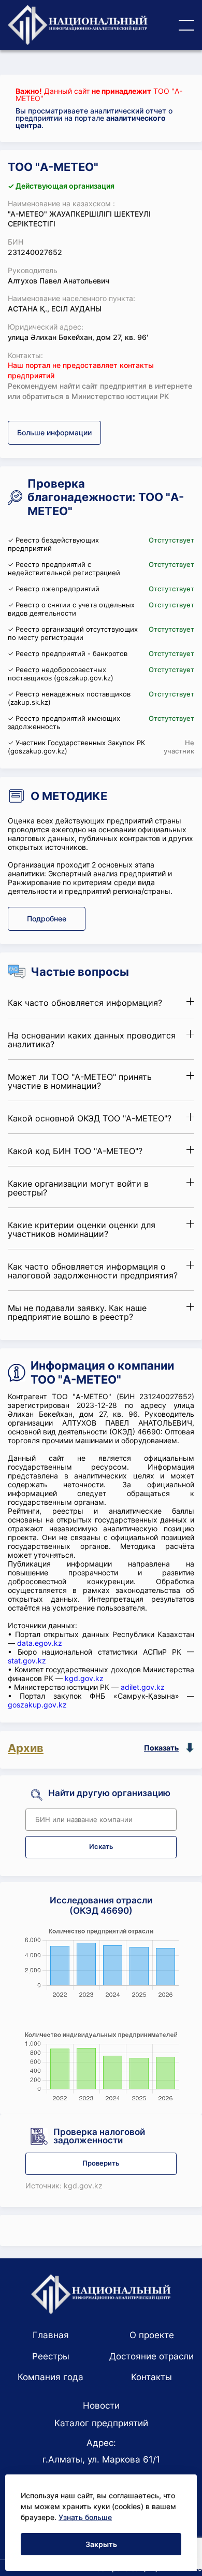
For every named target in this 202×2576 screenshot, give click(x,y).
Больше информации (54, 432)
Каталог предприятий (101, 2423)
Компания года (51, 2377)
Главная (51, 2335)
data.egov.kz (40, 1643)
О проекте (152, 2335)
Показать (161, 1748)
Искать (101, 1847)
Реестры (51, 2356)
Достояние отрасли (151, 2356)
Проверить (101, 2163)
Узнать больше (85, 2517)
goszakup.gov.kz (37, 1705)
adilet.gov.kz (143, 1687)
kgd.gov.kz (84, 1678)
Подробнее (47, 919)
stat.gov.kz (27, 1661)
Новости (101, 2406)
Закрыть (101, 2544)
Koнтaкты (151, 2377)
